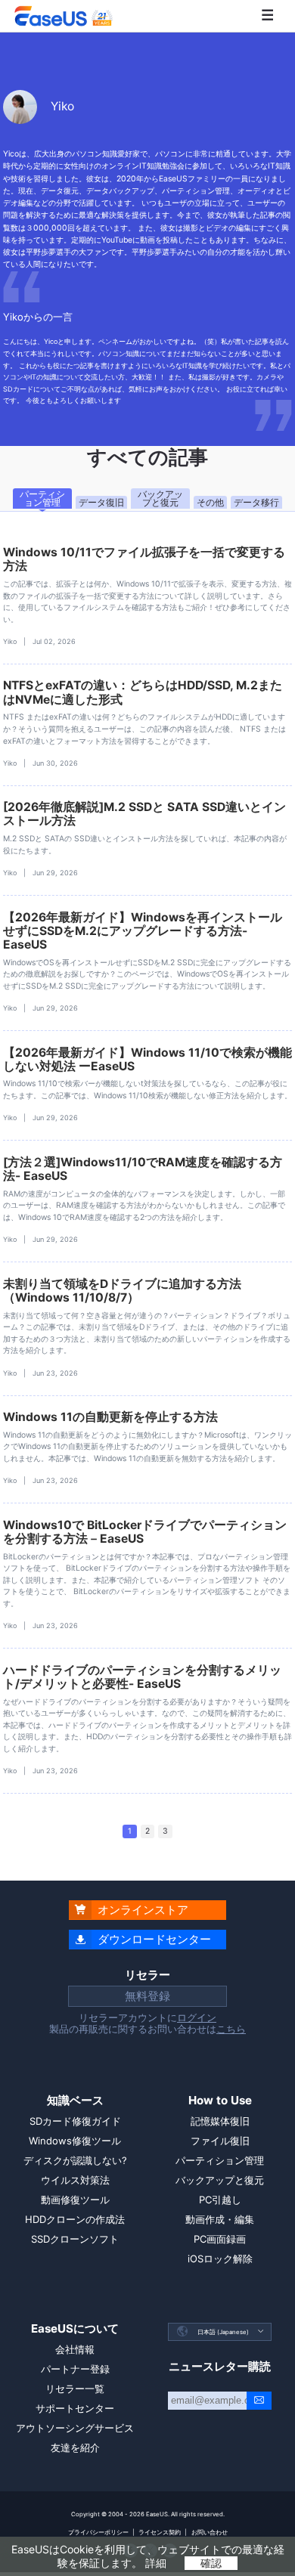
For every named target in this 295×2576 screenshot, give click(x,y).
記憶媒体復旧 (220, 2121)
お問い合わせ (210, 2532)
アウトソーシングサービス (75, 2428)
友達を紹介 (75, 2448)
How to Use (220, 2100)
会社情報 (75, 2349)
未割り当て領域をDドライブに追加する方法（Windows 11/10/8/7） (122, 1291)
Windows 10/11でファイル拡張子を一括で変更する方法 (144, 559)
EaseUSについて (75, 2328)
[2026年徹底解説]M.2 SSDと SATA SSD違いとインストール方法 (144, 814)
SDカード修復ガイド (75, 2121)
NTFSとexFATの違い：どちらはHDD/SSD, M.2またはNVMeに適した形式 (143, 692)
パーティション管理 (220, 2160)
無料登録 (147, 1996)
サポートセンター (75, 2408)
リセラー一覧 (75, 2389)
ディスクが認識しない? (75, 2160)
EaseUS (63, 16)
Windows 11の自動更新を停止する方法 (110, 1417)
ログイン (197, 2017)
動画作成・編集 (220, 2219)
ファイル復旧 (220, 2141)
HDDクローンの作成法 (75, 2219)
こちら (231, 2029)
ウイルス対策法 (75, 2180)
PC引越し (220, 2200)
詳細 (156, 2563)
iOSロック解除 (220, 2259)
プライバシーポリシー (98, 2532)
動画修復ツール (75, 2200)
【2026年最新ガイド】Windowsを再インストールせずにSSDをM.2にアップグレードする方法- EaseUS (143, 931)
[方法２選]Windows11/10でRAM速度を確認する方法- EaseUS (143, 1169)
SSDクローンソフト (75, 2239)
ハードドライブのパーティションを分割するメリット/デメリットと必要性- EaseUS (142, 1677)
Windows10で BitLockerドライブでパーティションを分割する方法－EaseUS (145, 1532)
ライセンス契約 (160, 2532)
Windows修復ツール (75, 2141)
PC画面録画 (220, 2239)
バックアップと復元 (220, 2180)
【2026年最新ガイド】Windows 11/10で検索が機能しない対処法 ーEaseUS (147, 1059)
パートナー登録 (75, 2369)
